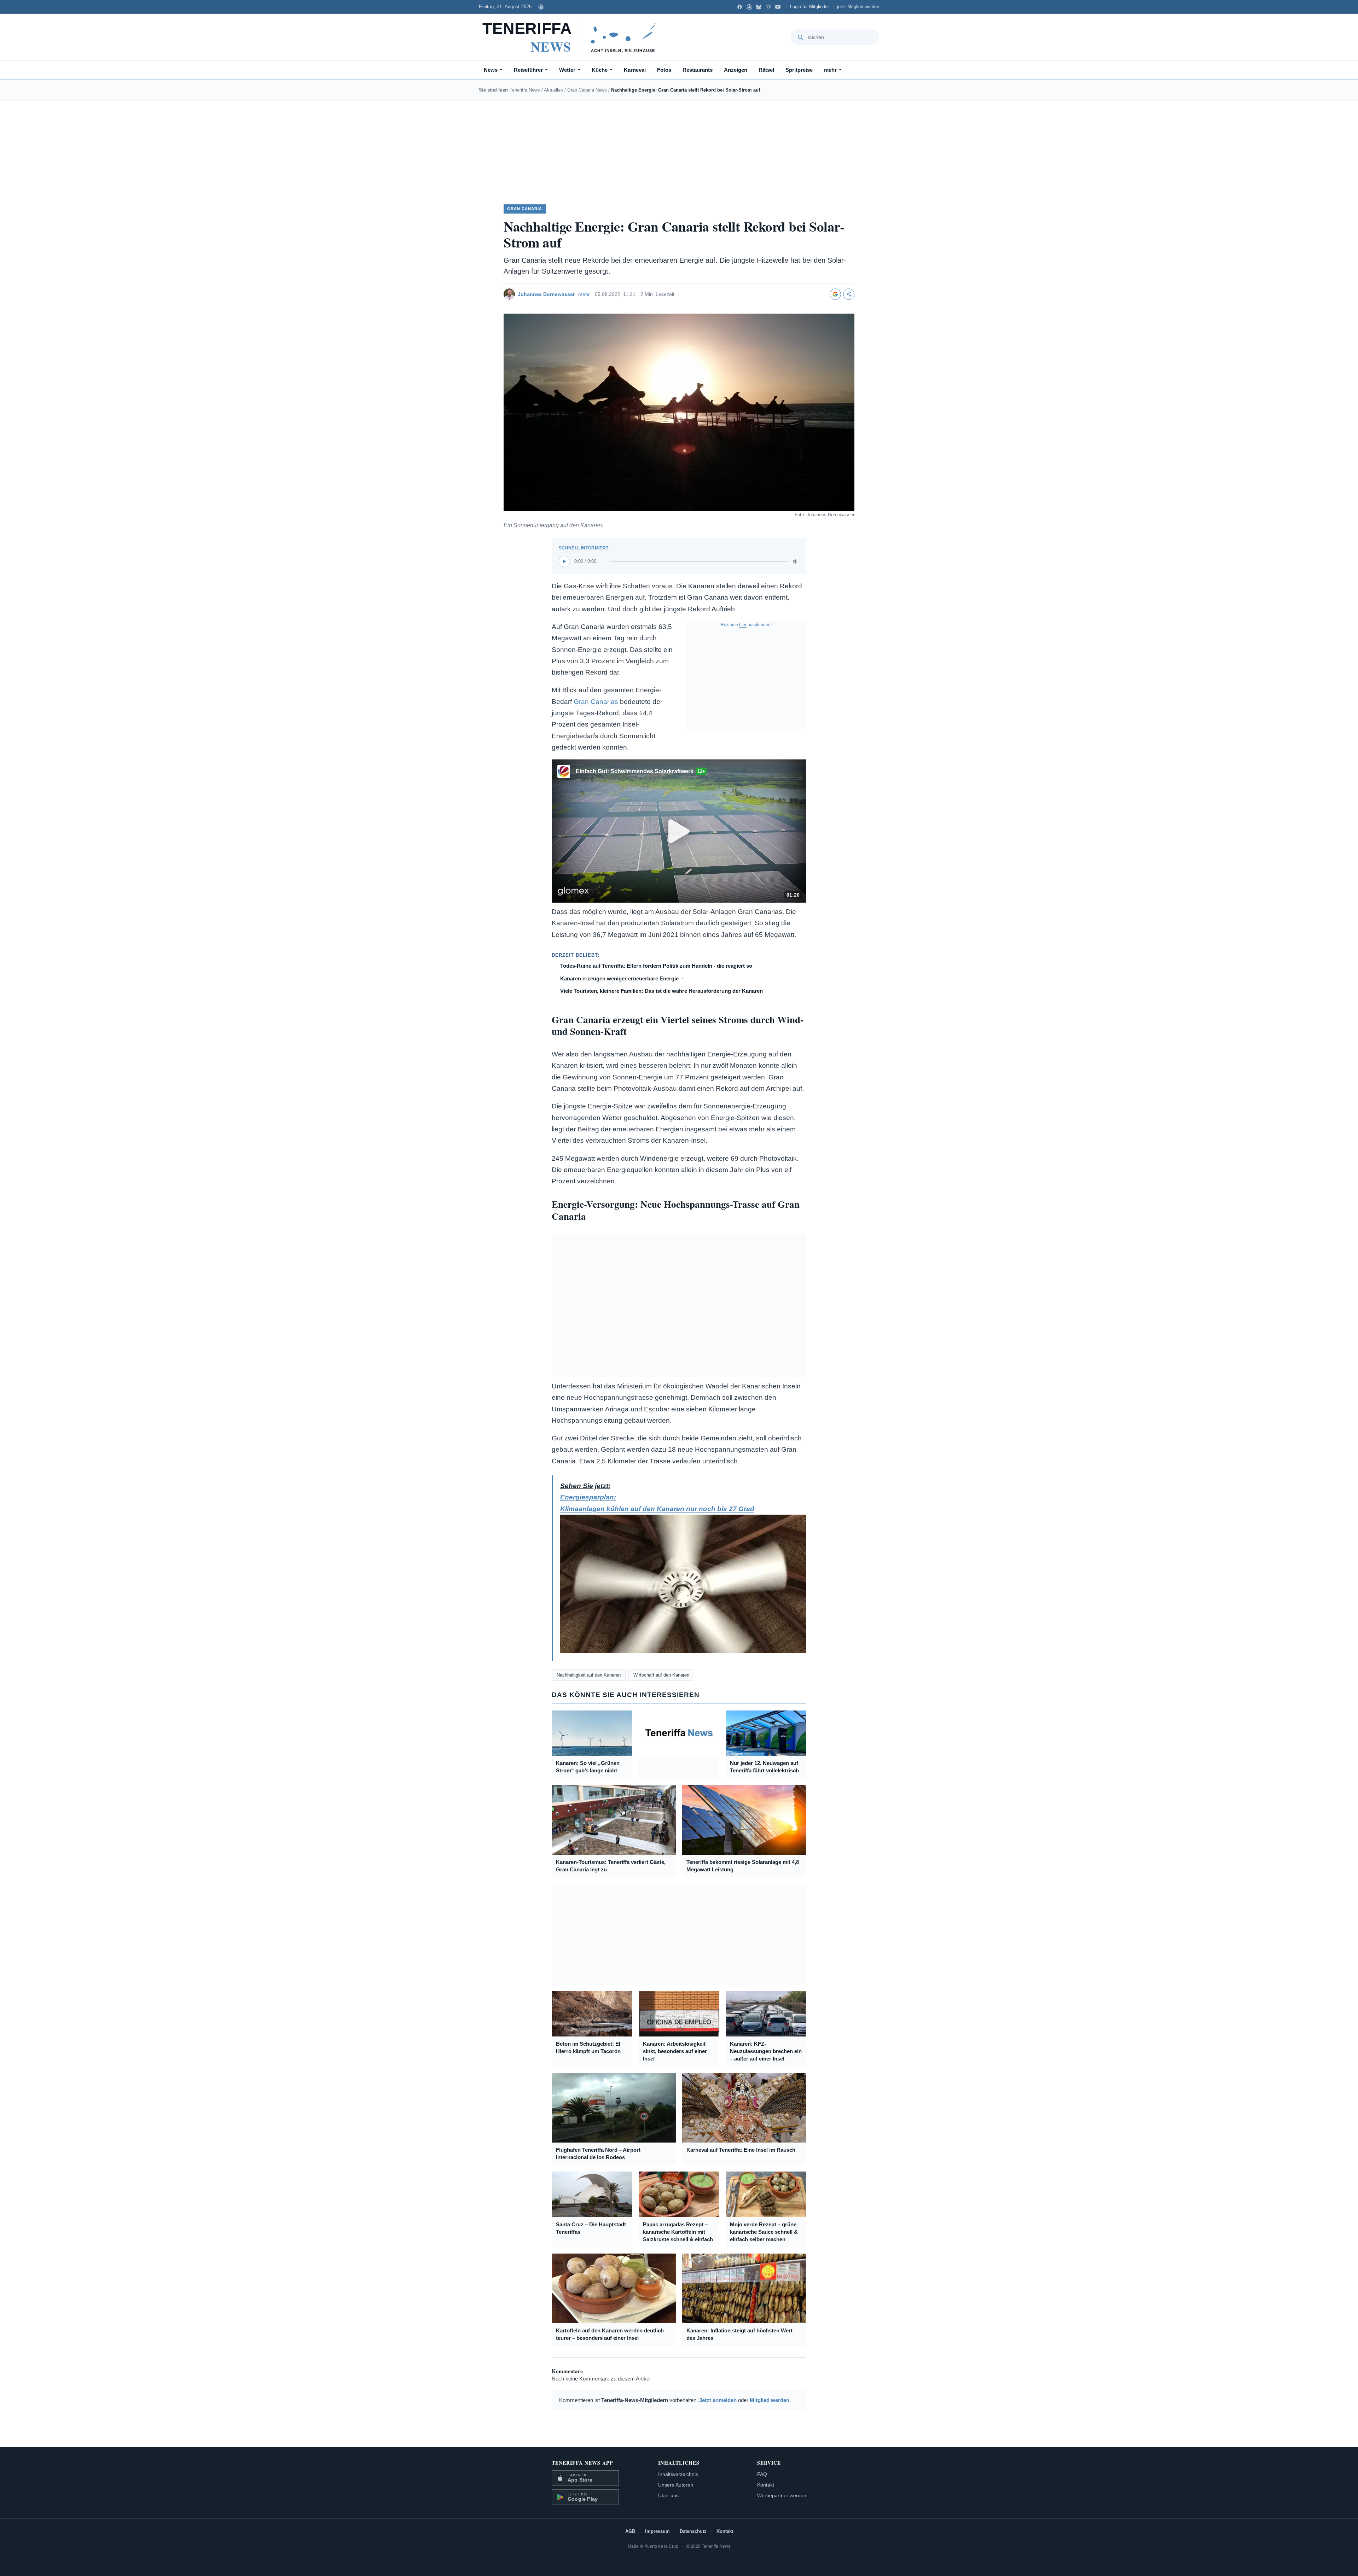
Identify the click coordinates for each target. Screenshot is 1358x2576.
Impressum (657, 2531)
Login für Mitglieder (809, 7)
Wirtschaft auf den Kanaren (661, 1675)
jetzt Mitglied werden (858, 7)
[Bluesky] (759, 7)
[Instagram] (768, 7)
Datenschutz (693, 2531)
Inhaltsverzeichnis (678, 2474)
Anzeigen (736, 70)
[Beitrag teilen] (849, 294)
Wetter (567, 70)
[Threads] (749, 7)
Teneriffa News (525, 90)
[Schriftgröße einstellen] (541, 7)
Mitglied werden (770, 2400)
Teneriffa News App (582, 2463)
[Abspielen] (564, 561)
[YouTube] (778, 7)
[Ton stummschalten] (796, 561)
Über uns (668, 2495)
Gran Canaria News (587, 90)
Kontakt (766, 2485)
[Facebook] (740, 7)
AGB (630, 2531)
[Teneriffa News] (572, 37)
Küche (600, 70)
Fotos (664, 70)
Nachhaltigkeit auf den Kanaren (589, 1675)
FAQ (762, 2474)
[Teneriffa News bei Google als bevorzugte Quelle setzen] (835, 294)
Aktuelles (553, 90)
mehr (830, 70)
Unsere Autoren (676, 2485)
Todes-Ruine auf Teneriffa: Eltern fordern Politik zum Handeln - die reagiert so (656, 966)
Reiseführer (528, 70)
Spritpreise (799, 70)
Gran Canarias (596, 702)
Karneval (635, 70)
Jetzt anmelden (718, 2400)
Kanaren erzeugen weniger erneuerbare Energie (619, 978)
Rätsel (766, 70)
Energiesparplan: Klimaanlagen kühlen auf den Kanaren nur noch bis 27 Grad (657, 1503)
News (491, 70)
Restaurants (698, 70)
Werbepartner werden (782, 2495)
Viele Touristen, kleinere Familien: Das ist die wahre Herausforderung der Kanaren (661, 991)
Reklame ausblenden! (746, 625)
